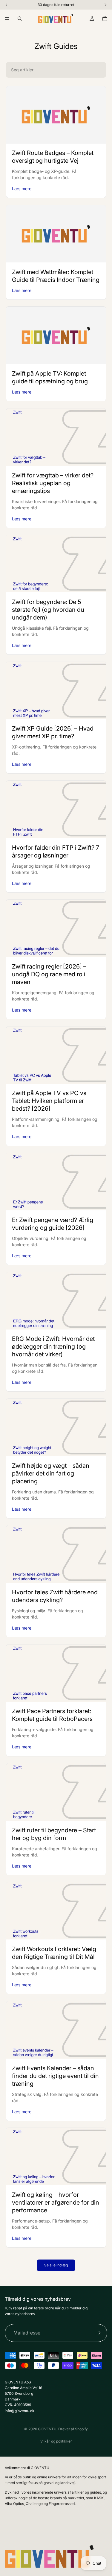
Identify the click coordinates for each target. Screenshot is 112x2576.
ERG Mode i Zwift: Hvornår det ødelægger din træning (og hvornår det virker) (53, 1347)
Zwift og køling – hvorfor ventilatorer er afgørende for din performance (56, 2202)
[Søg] (20, 19)
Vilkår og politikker (56, 2441)
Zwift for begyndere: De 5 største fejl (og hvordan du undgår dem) (48, 610)
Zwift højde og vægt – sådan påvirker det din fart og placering (51, 1473)
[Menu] (7, 19)
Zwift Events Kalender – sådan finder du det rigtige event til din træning (55, 2076)
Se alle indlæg (56, 2265)
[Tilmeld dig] (98, 2333)
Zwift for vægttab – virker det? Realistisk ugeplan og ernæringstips (53, 483)
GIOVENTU (47, 2429)
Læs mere (22, 189)
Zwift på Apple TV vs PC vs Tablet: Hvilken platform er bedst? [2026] (49, 1101)
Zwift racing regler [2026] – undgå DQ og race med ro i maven (49, 974)
